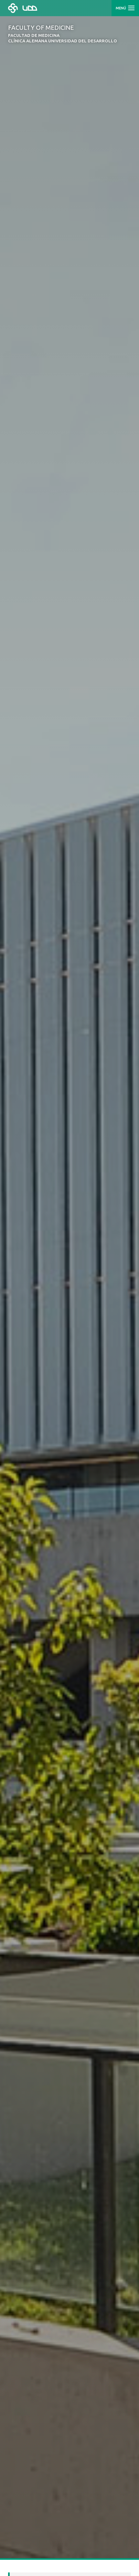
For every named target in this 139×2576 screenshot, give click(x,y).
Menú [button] (121, 8)
